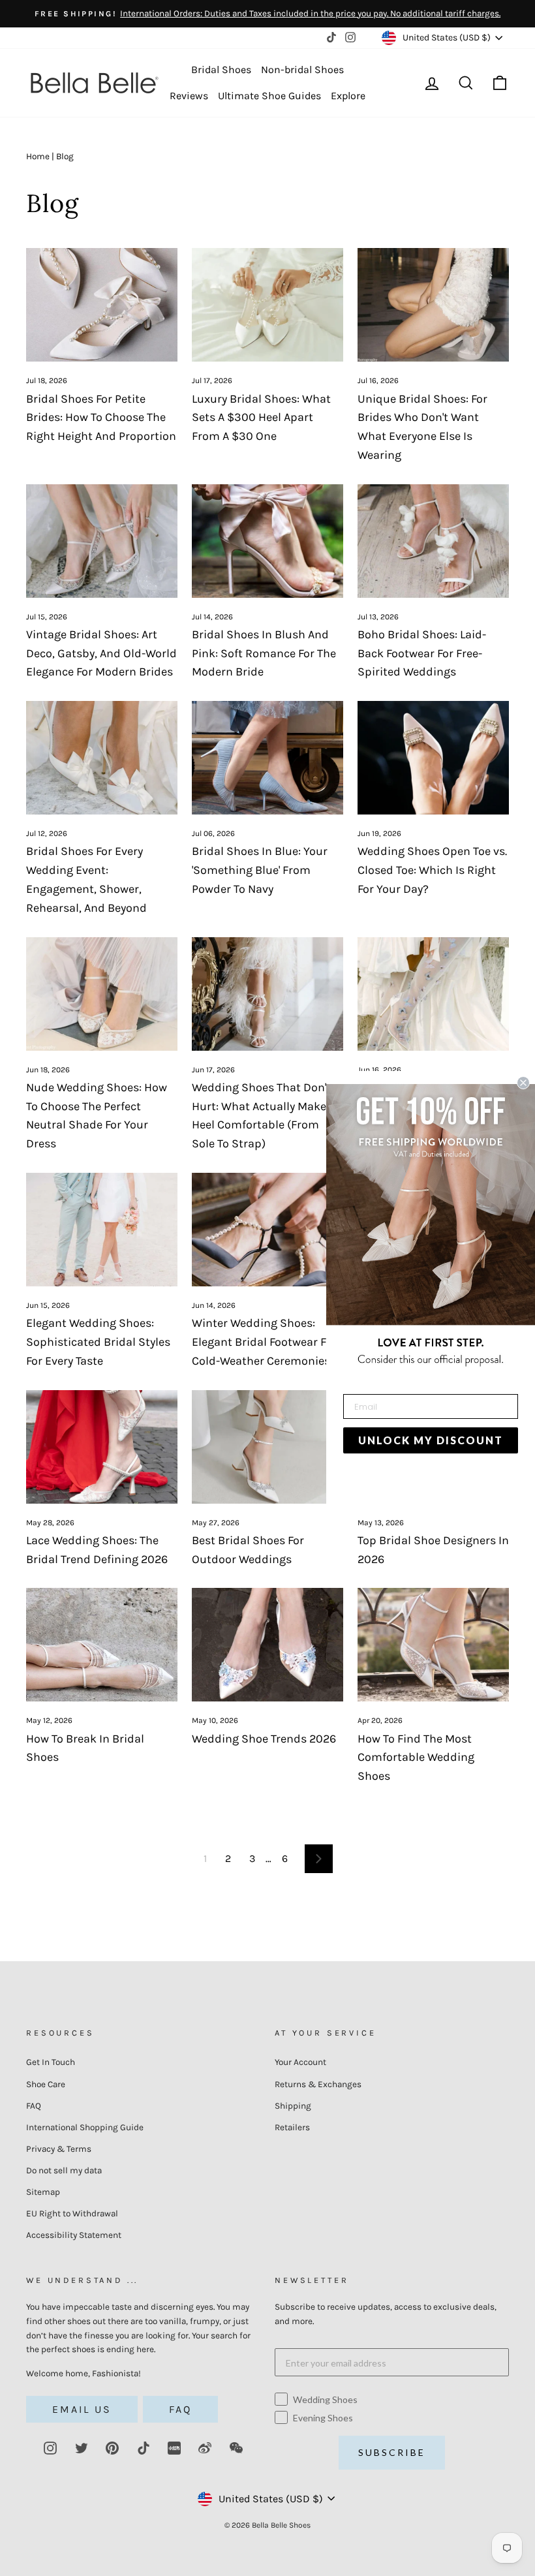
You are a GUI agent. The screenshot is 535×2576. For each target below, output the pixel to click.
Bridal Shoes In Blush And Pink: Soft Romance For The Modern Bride (264, 653)
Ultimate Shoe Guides (269, 96)
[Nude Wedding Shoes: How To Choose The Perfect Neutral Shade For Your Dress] (102, 994)
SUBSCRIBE (392, 2452)
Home (38, 156)
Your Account (300, 2062)
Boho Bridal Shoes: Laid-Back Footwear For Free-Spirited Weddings (422, 653)
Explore (348, 96)
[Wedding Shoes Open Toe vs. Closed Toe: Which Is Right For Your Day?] (433, 758)
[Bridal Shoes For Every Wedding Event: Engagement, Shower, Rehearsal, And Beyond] (102, 758)
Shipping (293, 2106)
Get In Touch (51, 2062)
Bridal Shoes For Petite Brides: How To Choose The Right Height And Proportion (101, 418)
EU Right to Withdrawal (72, 2213)
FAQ (34, 2106)
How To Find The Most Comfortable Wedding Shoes (416, 1758)
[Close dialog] (523, 1083)
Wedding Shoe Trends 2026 (264, 1739)
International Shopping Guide (85, 2127)
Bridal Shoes (221, 70)
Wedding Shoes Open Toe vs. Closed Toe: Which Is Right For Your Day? (432, 870)
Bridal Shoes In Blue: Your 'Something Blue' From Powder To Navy (260, 870)
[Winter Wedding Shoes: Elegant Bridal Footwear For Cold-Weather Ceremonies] (267, 1230)
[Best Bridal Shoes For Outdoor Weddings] (267, 1447)
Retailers (292, 2127)
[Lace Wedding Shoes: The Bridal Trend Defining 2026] (102, 1447)
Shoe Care (46, 2084)
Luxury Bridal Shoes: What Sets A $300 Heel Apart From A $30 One (261, 418)
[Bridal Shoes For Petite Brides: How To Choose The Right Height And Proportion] (102, 305)
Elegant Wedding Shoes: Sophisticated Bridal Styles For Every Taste (98, 1342)
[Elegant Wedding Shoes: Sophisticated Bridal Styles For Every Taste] (102, 1230)
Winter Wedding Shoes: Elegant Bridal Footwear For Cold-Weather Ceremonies (264, 1342)
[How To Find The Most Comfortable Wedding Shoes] (433, 1645)
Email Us (82, 2409)
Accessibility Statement (74, 2235)
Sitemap (43, 2192)
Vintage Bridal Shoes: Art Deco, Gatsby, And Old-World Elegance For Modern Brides (101, 653)
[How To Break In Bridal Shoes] (102, 1645)
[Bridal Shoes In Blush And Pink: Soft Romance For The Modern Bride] (267, 541)
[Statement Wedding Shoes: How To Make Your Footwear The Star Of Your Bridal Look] (433, 994)
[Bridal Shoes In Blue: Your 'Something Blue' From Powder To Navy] (267, 758)
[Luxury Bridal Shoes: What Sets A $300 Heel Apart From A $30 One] (267, 305)
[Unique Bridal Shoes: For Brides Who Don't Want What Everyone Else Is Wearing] (433, 305)
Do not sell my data (64, 2170)
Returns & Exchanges (318, 2084)
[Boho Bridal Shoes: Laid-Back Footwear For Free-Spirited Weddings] (433, 541)
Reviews (189, 96)
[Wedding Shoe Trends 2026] (267, 1645)
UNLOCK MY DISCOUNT (431, 1440)
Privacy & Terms (59, 2149)
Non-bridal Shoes (302, 70)
